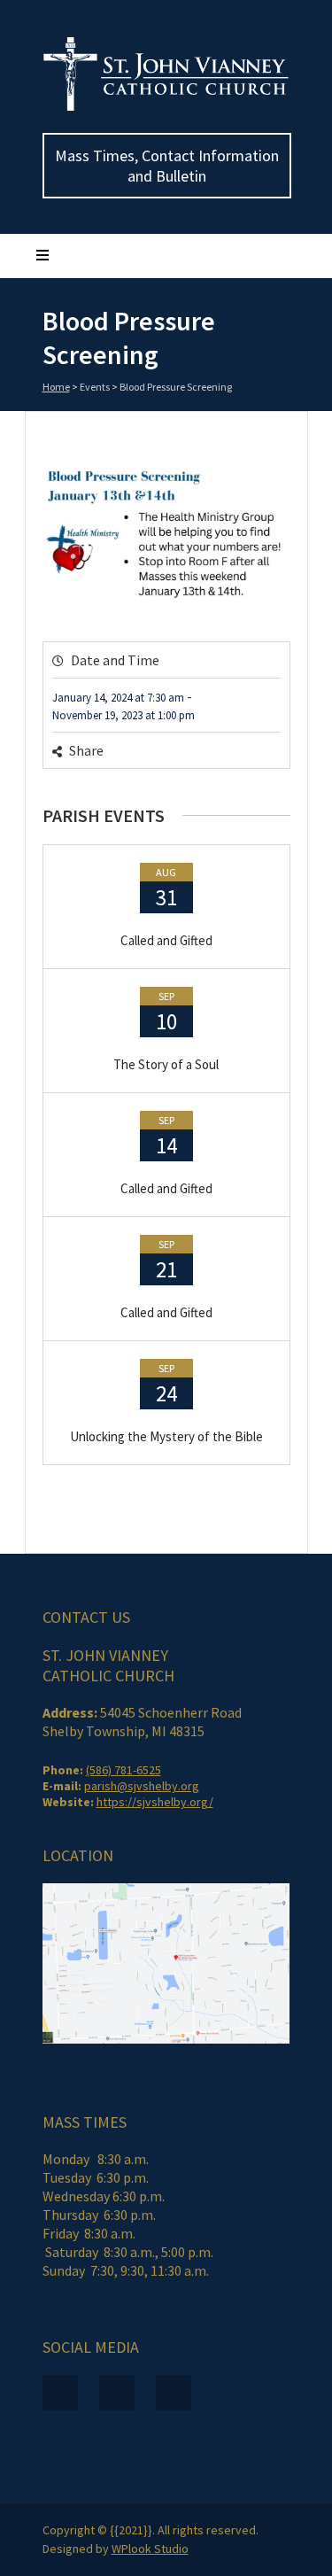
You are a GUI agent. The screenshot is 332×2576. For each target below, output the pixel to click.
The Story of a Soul (166, 1064)
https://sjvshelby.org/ (155, 1802)
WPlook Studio (150, 2549)
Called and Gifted (166, 940)
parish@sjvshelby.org (142, 1786)
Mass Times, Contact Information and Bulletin (167, 166)
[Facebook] (200, 753)
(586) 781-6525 (124, 1770)
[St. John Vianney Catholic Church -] (166, 107)
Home (56, 387)
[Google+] (274, 753)
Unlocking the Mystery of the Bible (166, 1436)
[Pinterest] (249, 753)
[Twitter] (224, 753)
